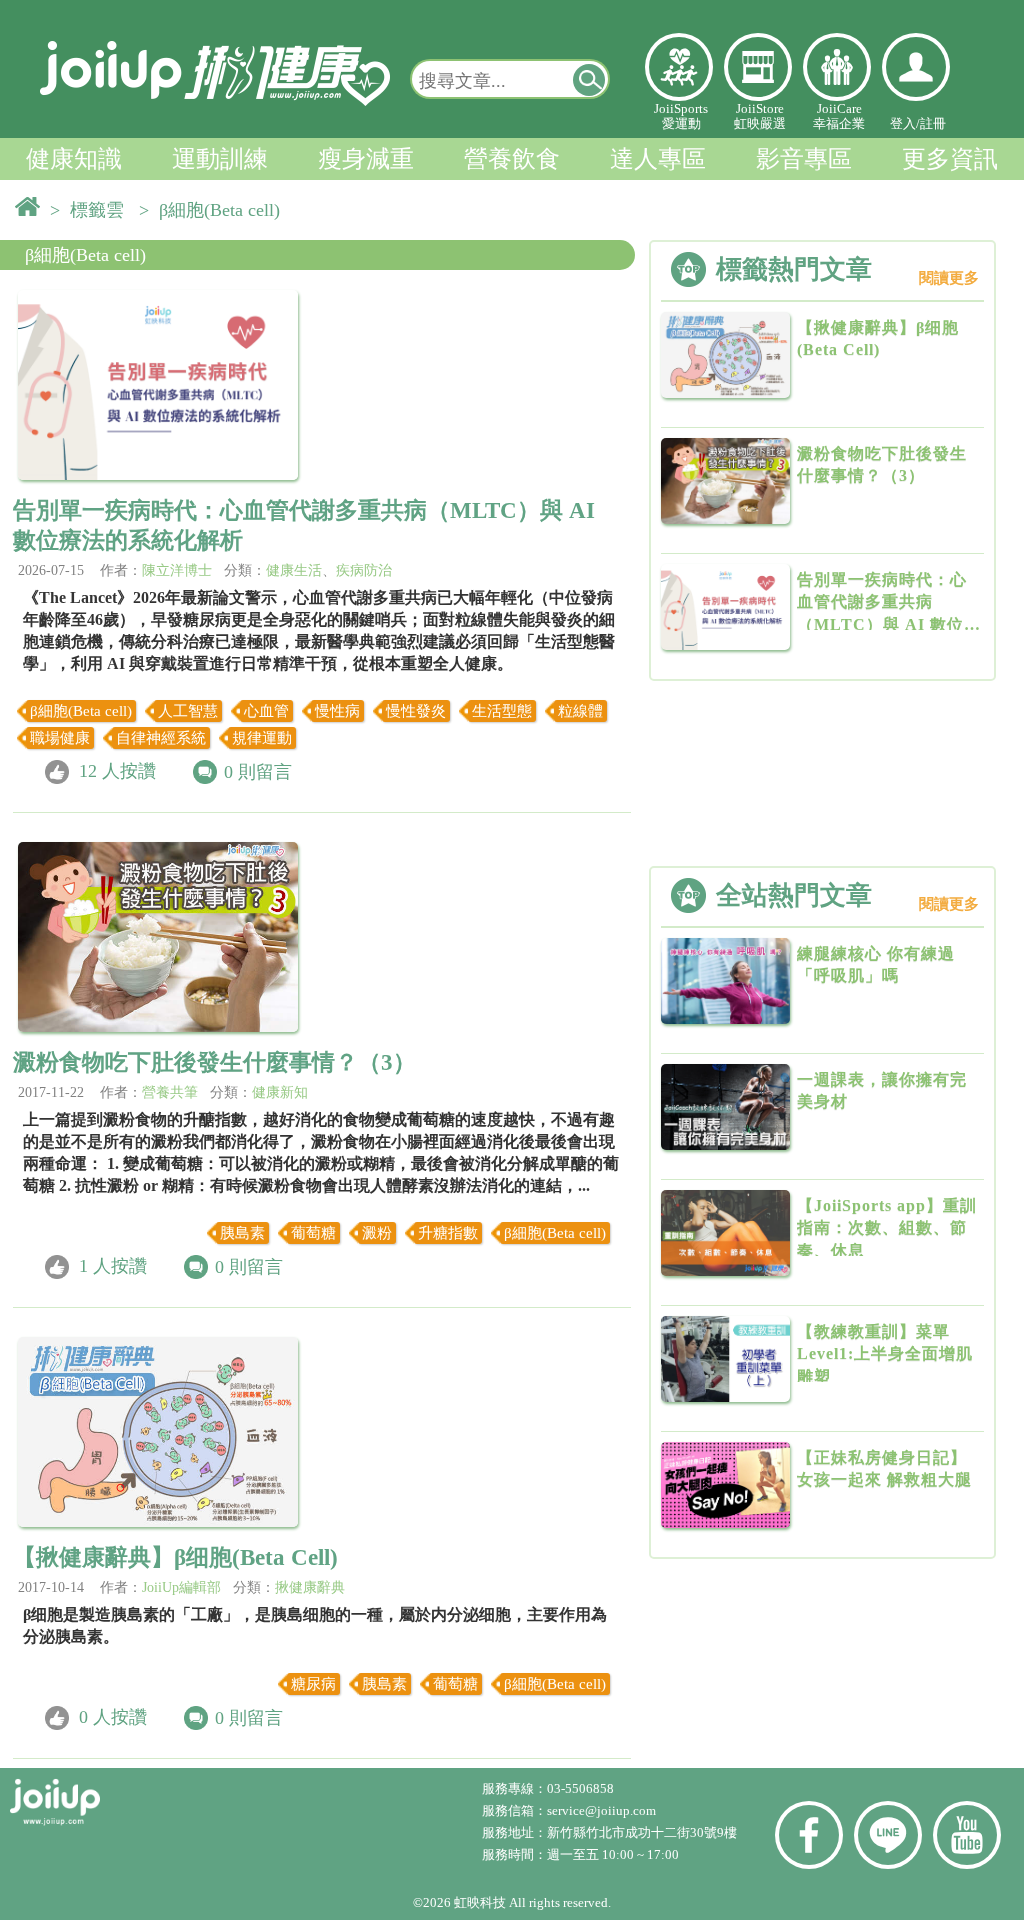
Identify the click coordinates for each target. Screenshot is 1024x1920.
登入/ (905, 123)
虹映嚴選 (758, 67)
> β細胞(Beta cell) (214, 210)
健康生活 (294, 570)
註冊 (933, 123)
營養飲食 (512, 159)
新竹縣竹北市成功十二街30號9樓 (642, 1832)
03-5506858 (580, 1788)
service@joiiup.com (603, 1810)
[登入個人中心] (916, 67)
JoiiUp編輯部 (181, 1587)
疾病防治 (364, 570)
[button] (590, 79)
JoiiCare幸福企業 (839, 116)
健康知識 (74, 159)
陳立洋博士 (177, 570)
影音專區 (804, 159)
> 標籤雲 (92, 210)
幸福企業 (837, 67)
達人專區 (658, 159)
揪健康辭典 (310, 1587)
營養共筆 (170, 1092)
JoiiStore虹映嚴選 (760, 116)
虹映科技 (480, 1902)
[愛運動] (679, 67)
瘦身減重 (366, 159)
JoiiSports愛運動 (681, 116)
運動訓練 (220, 159)
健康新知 (280, 1092)
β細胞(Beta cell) (85, 255)
